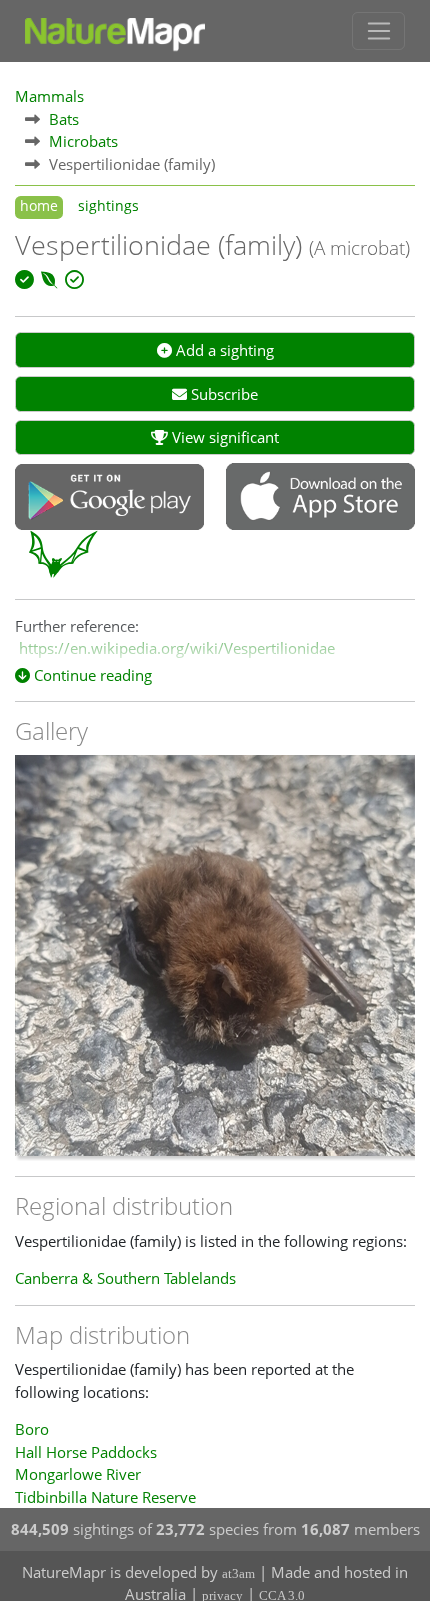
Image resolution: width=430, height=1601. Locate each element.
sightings (108, 206)
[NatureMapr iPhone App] (320, 498)
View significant (223, 437)
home (39, 206)
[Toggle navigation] (378, 31)
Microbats (83, 141)
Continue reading (91, 675)
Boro (32, 1429)
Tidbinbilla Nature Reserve (105, 1497)
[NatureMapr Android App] (109, 499)
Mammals (49, 96)
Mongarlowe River (78, 1474)
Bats (64, 119)
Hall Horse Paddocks (86, 1452)
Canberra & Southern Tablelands (125, 1278)
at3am (238, 1573)
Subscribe (222, 394)
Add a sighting (223, 350)
